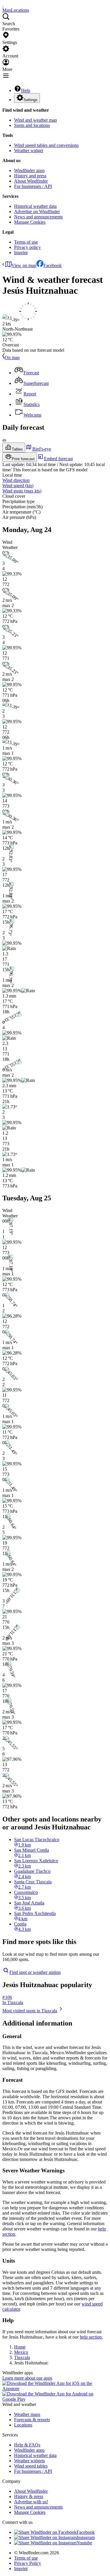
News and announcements (38, 217)
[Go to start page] (3, 5)
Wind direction (16, 480)
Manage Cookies (30, 222)
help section (91, 2337)
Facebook (53, 265)
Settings (31, 100)
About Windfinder (31, 181)
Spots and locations (32, 125)
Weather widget (29, 151)
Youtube (84, 2543)
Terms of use (26, 242)
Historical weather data (35, 206)
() (18, 486)
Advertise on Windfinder (37, 211)
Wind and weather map (35, 120)
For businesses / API (33, 186)
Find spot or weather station (35, 1972)
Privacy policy (27, 247)
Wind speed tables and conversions (46, 145)
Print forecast (23, 459)
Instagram (86, 2537)
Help (26, 90)
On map (12, 357)
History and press (30, 176)
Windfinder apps (29, 170)
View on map (24, 265)
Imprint (21, 253)
